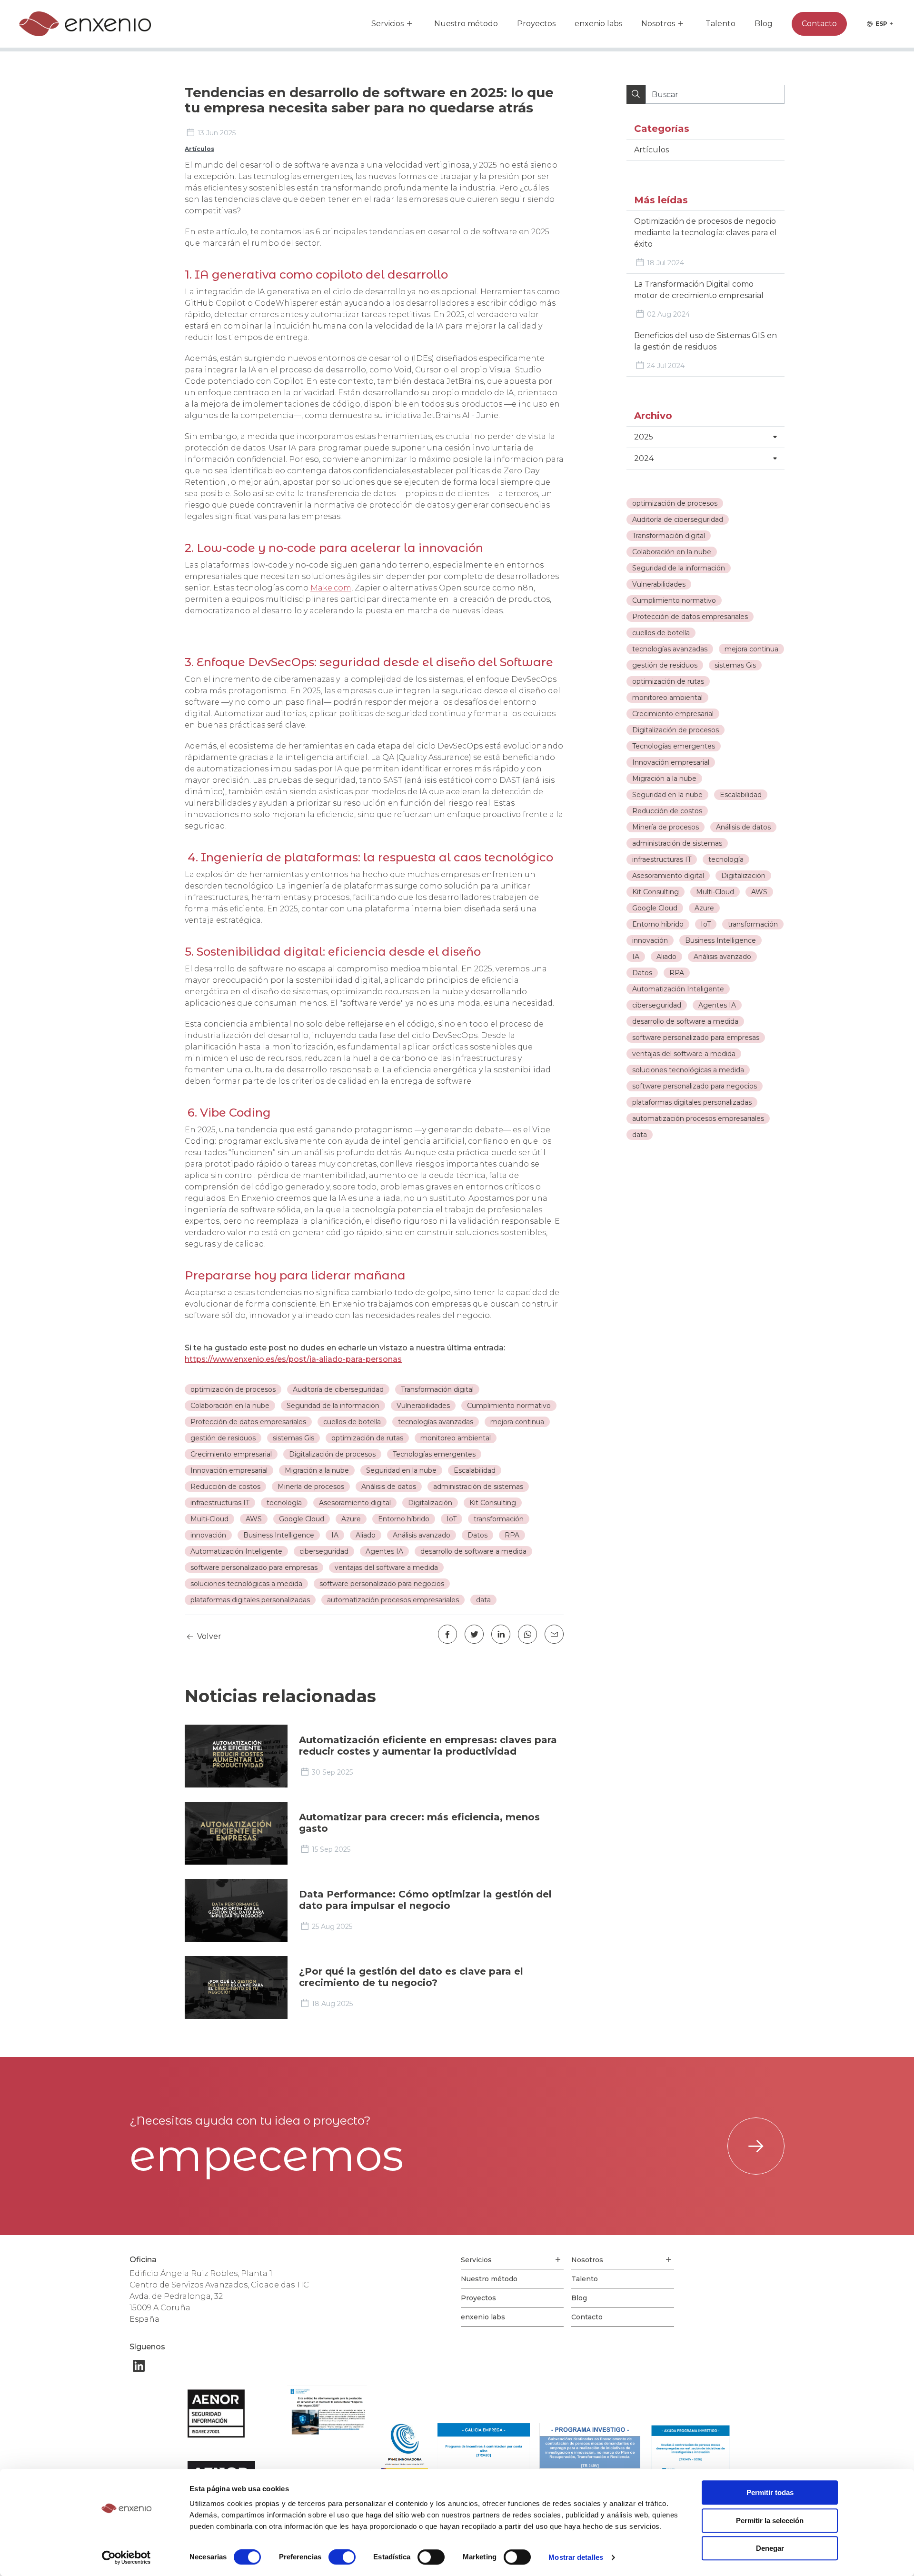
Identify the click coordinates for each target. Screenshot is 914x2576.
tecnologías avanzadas (670, 649)
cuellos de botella (661, 633)
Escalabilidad (741, 795)
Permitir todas (770, 2492)
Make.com (331, 588)
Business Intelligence (720, 940)
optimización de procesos (675, 503)
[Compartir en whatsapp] (527, 1634)
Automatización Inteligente (678, 989)
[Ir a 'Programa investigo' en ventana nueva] (590, 2452)
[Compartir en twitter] (474, 1634)
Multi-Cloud (715, 892)
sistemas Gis (735, 665)
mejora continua (751, 649)
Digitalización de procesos (676, 730)
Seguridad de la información (679, 568)
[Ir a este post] (236, 1756)
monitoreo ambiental (667, 698)
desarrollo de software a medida (685, 1021)
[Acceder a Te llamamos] (756, 2146)
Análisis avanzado (722, 957)
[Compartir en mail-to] (554, 1634)
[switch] (342, 2557)
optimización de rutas (668, 681)
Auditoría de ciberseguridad (678, 519)
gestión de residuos (665, 665)
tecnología (726, 859)
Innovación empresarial (671, 762)
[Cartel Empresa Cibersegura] (327, 2414)
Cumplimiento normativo (674, 600)
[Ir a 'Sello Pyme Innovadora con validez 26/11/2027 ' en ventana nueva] (404, 2452)
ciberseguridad (657, 1005)
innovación (650, 940)
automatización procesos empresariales (698, 1118)
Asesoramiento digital (668, 876)
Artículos (199, 149)
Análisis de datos (743, 827)
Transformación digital (669, 536)
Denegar (770, 2548)
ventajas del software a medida (684, 1054)
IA (636, 957)
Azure (704, 908)
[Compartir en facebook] (447, 1634)
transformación (753, 924)
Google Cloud (655, 908)
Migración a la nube (664, 779)
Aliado (666, 957)
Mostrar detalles (576, 2557)
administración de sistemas (677, 843)
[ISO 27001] (228, 2414)
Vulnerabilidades (659, 584)
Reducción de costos (667, 811)
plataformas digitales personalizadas (692, 1102)
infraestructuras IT (662, 859)
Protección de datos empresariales (690, 617)
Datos (642, 973)
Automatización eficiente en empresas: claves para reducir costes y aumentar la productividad (428, 1746)
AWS (759, 892)
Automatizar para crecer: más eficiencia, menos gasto (419, 1823)
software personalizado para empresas (696, 1038)
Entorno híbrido (658, 924)
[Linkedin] (139, 2366)
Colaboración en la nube (672, 552)
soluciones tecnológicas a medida (688, 1070)
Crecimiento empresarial (673, 714)
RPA (677, 973)
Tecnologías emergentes (674, 746)
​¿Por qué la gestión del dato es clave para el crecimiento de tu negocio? (411, 1977)
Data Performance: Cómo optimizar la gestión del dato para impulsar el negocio (425, 1900)
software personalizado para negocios (695, 1086)
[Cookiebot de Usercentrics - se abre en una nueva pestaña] (126, 2557)
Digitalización (743, 876)
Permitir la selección (770, 2521)
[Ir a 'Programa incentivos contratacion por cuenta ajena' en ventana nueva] (484, 2452)
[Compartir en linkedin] (501, 1634)
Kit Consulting (656, 892)
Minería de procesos (666, 827)
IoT (706, 924)
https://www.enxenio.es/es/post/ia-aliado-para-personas (293, 1359)
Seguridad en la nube (667, 795)
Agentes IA (717, 1005)
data (640, 1135)
